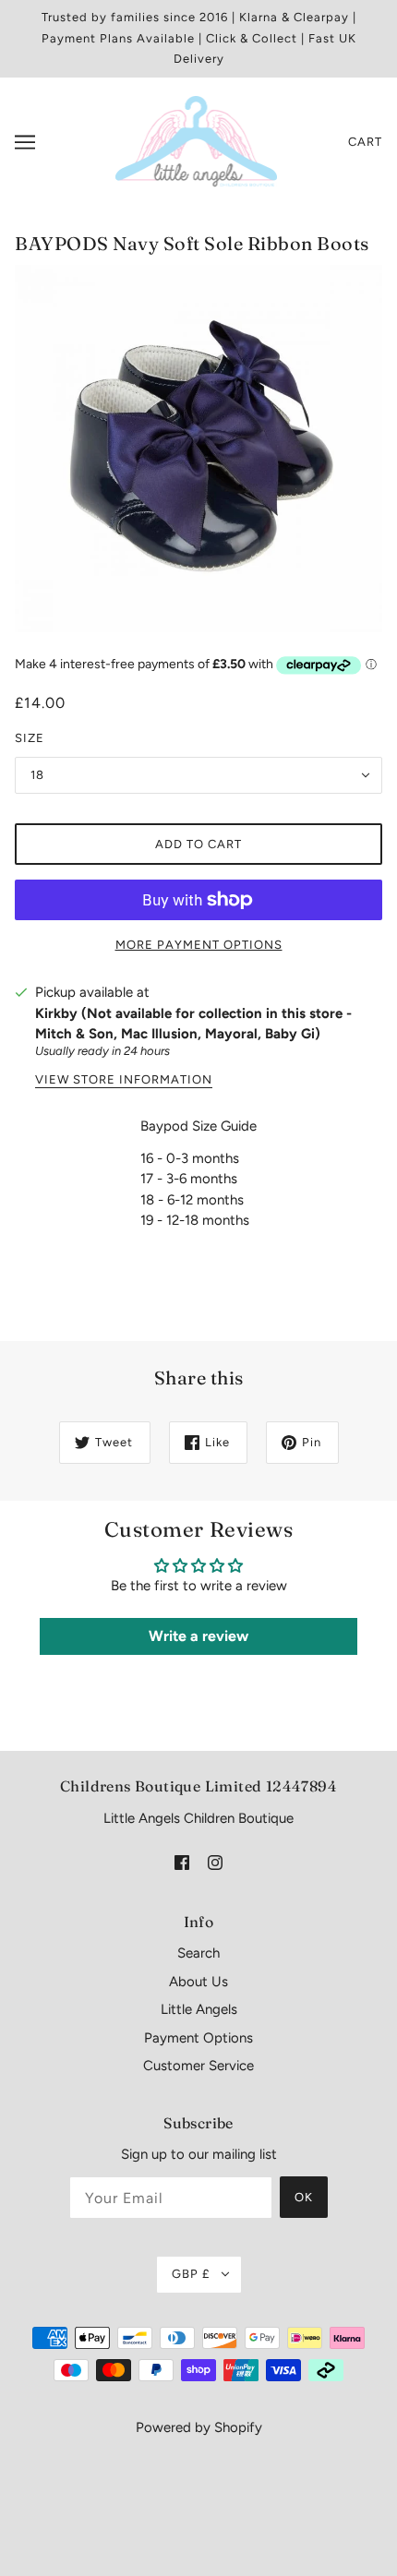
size (30, 738)
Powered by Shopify (199, 2427)
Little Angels (199, 2009)
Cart (365, 142)
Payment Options (198, 2038)
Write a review (198, 1636)
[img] (182, 1861)
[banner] (197, 140)
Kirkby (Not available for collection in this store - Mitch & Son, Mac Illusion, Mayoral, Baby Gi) (193, 1024)
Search (198, 1953)
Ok (304, 2197)
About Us (198, 1982)
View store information (124, 1080)
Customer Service (198, 2066)
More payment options (199, 945)
